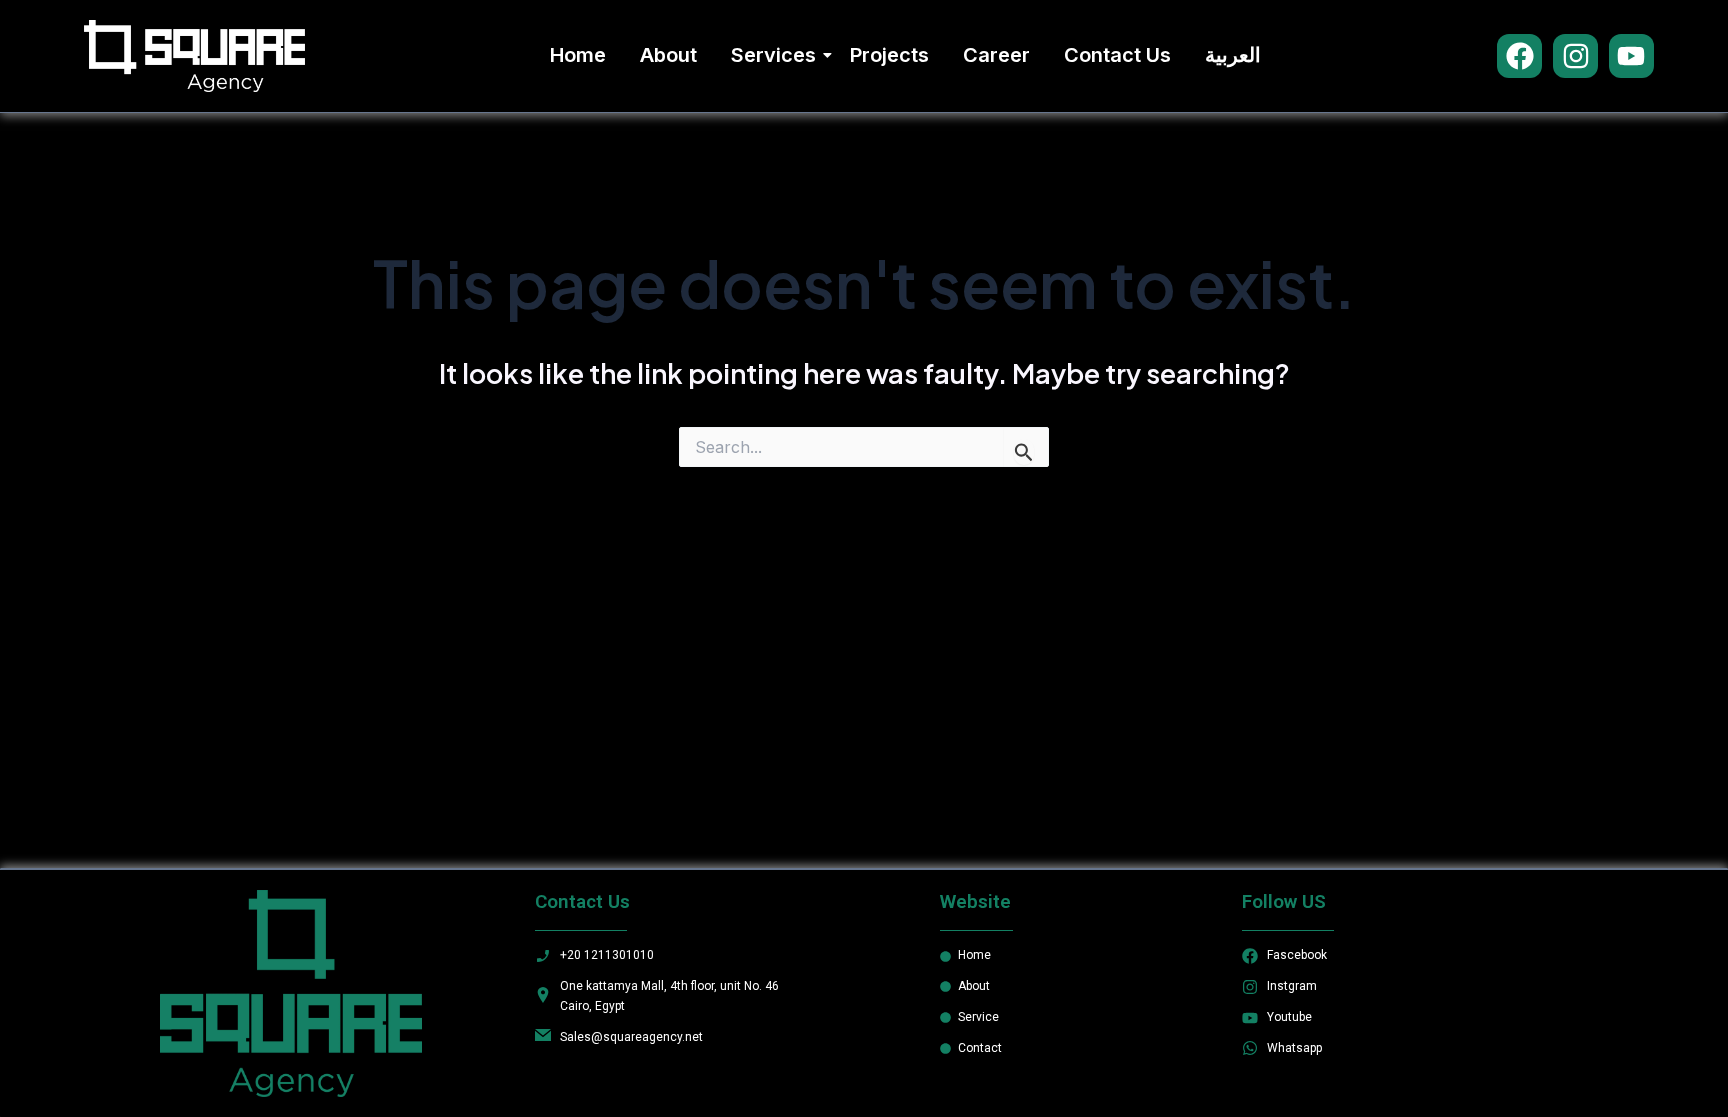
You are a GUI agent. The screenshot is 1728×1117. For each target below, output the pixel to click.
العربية (1233, 55)
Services (773, 55)
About (668, 55)
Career (996, 55)
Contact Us (1117, 55)
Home (578, 55)
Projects (889, 55)
